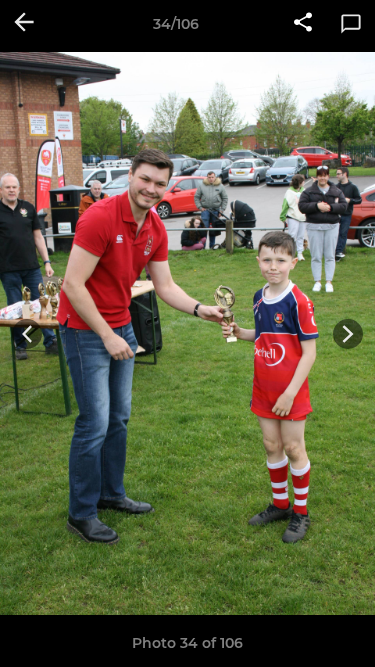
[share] (303, 24)
